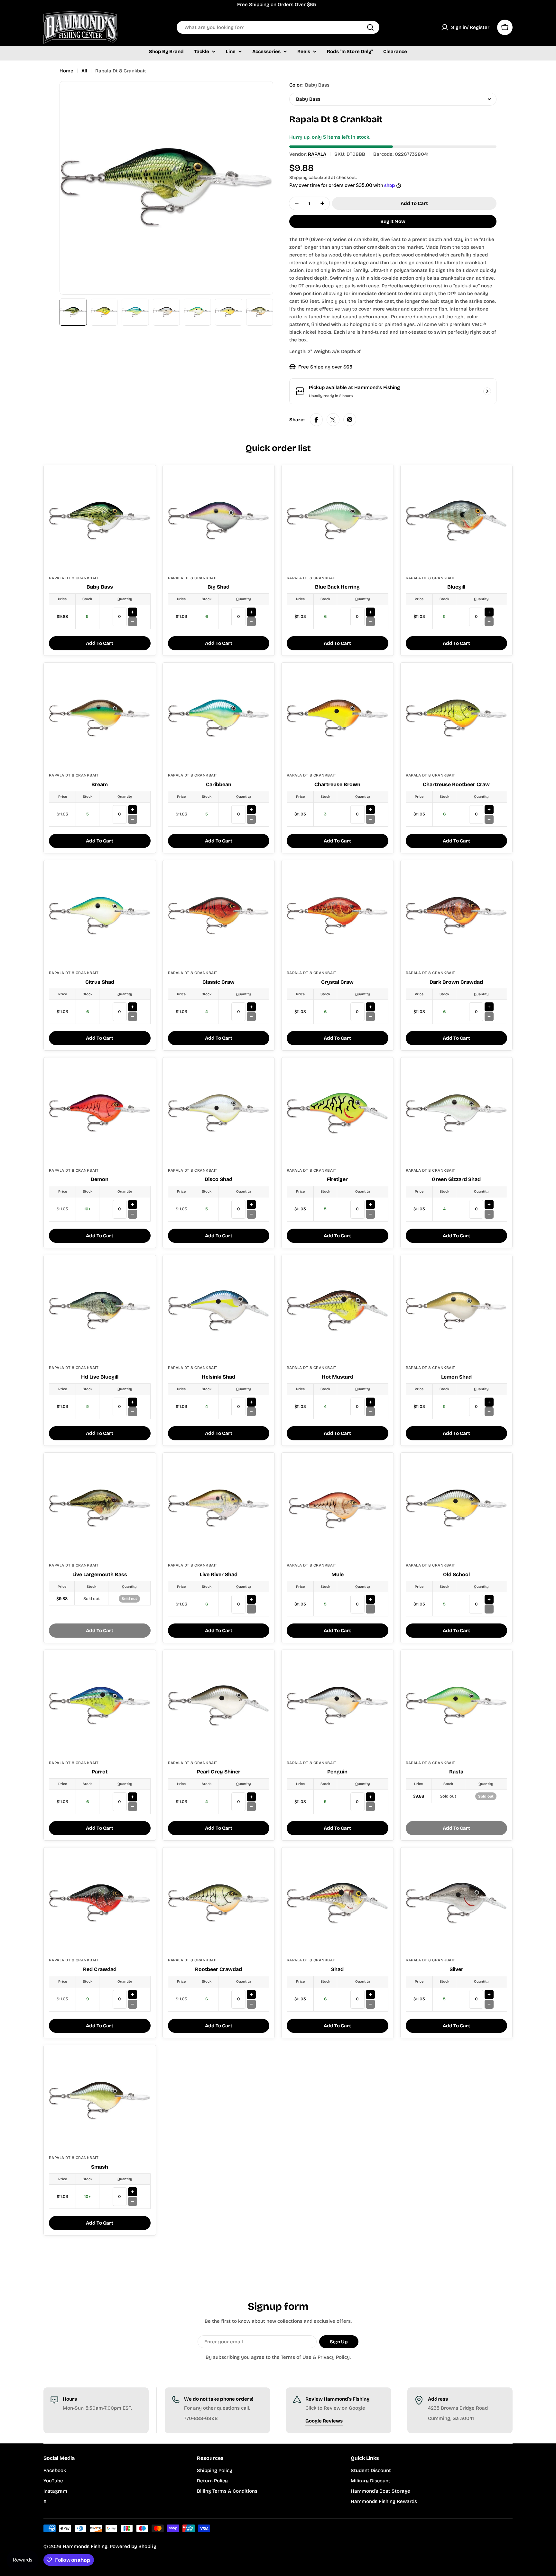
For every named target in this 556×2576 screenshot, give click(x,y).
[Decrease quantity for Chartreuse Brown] (370, 819)
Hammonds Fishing (85, 2546)
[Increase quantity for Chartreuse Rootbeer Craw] (489, 810)
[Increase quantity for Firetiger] (370, 1204)
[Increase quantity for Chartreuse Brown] (370, 810)
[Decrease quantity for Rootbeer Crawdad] (251, 2004)
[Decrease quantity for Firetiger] (370, 1214)
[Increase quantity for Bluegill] (489, 612)
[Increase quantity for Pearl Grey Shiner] (251, 1797)
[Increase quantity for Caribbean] (251, 810)
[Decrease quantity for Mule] (370, 1609)
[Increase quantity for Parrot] (133, 1797)
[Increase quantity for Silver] (489, 1995)
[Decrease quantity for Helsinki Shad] (251, 1412)
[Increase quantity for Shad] (370, 1995)
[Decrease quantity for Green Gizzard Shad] (489, 1214)
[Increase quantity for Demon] (133, 1204)
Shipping (298, 177)
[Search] (370, 27)
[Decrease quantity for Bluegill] (489, 622)
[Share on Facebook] (316, 420)
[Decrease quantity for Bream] (133, 819)
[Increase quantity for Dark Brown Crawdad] (489, 1007)
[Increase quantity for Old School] (489, 1599)
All (84, 71)
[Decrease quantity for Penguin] (370, 1807)
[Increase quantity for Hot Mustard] (370, 1402)
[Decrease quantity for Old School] (489, 1609)
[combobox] (278, 27)
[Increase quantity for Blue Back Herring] (370, 612)
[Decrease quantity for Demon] (133, 1214)
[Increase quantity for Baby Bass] (133, 612)
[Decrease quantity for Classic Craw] (251, 1017)
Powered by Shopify (133, 2546)
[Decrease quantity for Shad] (370, 2004)
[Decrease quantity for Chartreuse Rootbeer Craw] (489, 819)
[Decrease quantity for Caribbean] (251, 819)
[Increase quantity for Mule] (370, 1599)
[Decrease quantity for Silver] (489, 2004)
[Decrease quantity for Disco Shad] (251, 1214)
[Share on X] (333, 420)
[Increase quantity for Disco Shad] (251, 1204)
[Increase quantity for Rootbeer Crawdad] (251, 1995)
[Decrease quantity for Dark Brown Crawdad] (489, 1017)
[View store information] (487, 391)
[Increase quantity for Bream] (133, 810)
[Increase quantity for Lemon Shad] (489, 1402)
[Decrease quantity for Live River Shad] (251, 1609)
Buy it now (393, 221)
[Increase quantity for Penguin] (370, 1797)
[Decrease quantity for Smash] (133, 2201)
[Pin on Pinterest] (350, 420)
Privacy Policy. (334, 2357)
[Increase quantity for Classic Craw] (251, 1007)
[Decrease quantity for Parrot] (133, 1807)
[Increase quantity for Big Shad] (251, 612)
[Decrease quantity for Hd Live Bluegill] (133, 1412)
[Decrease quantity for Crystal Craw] (370, 1017)
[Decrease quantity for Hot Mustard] (370, 1412)
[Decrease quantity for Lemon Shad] (489, 1412)
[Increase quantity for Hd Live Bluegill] (133, 1402)
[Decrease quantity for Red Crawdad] (133, 2004)
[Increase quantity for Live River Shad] (251, 1599)
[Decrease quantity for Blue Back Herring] (370, 622)
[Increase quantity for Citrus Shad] (133, 1007)
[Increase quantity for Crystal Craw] (370, 1007)
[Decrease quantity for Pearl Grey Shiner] (251, 1807)
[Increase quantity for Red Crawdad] (133, 1995)
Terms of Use (296, 2357)
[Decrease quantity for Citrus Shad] (133, 1017)
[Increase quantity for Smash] (133, 2192)
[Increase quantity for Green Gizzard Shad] (489, 1204)
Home (66, 71)
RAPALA (317, 154)
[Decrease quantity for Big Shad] (251, 622)
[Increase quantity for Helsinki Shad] (251, 1402)
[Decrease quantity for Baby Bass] (133, 622)
